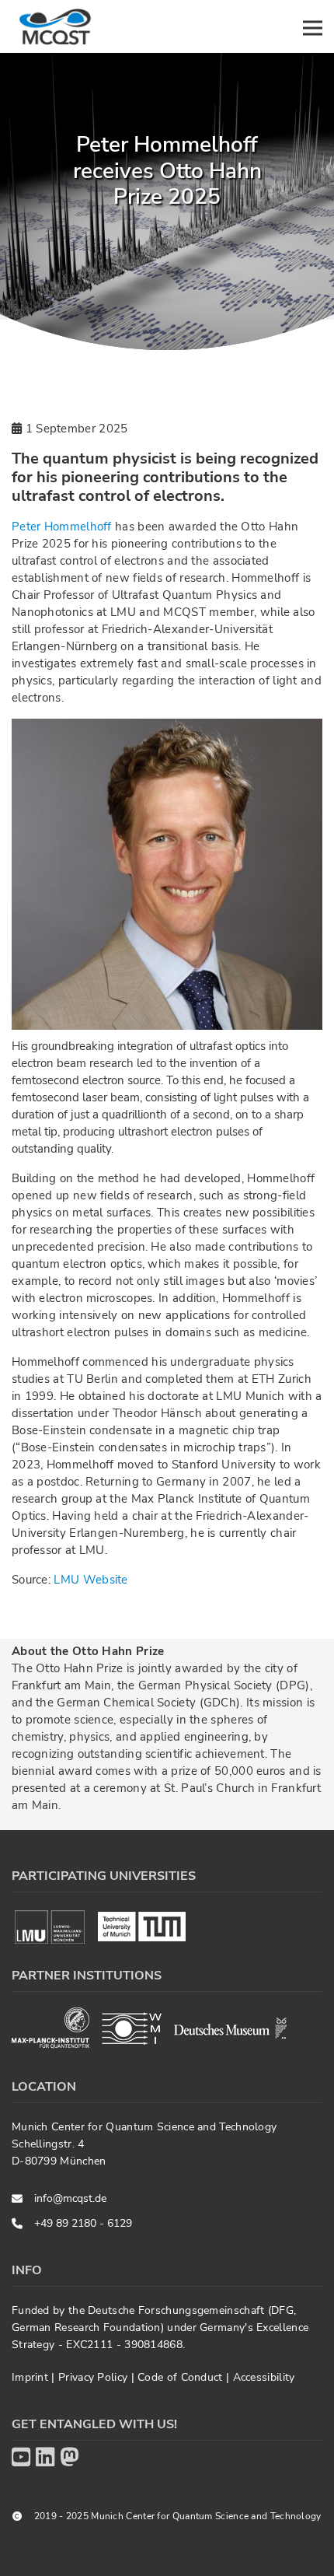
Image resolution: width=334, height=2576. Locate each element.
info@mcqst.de (70, 2198)
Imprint (31, 2377)
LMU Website (90, 1580)
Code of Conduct (182, 2377)
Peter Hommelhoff (63, 527)
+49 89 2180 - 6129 (83, 2223)
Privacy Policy (95, 2377)
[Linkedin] (45, 2458)
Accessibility (264, 2377)
